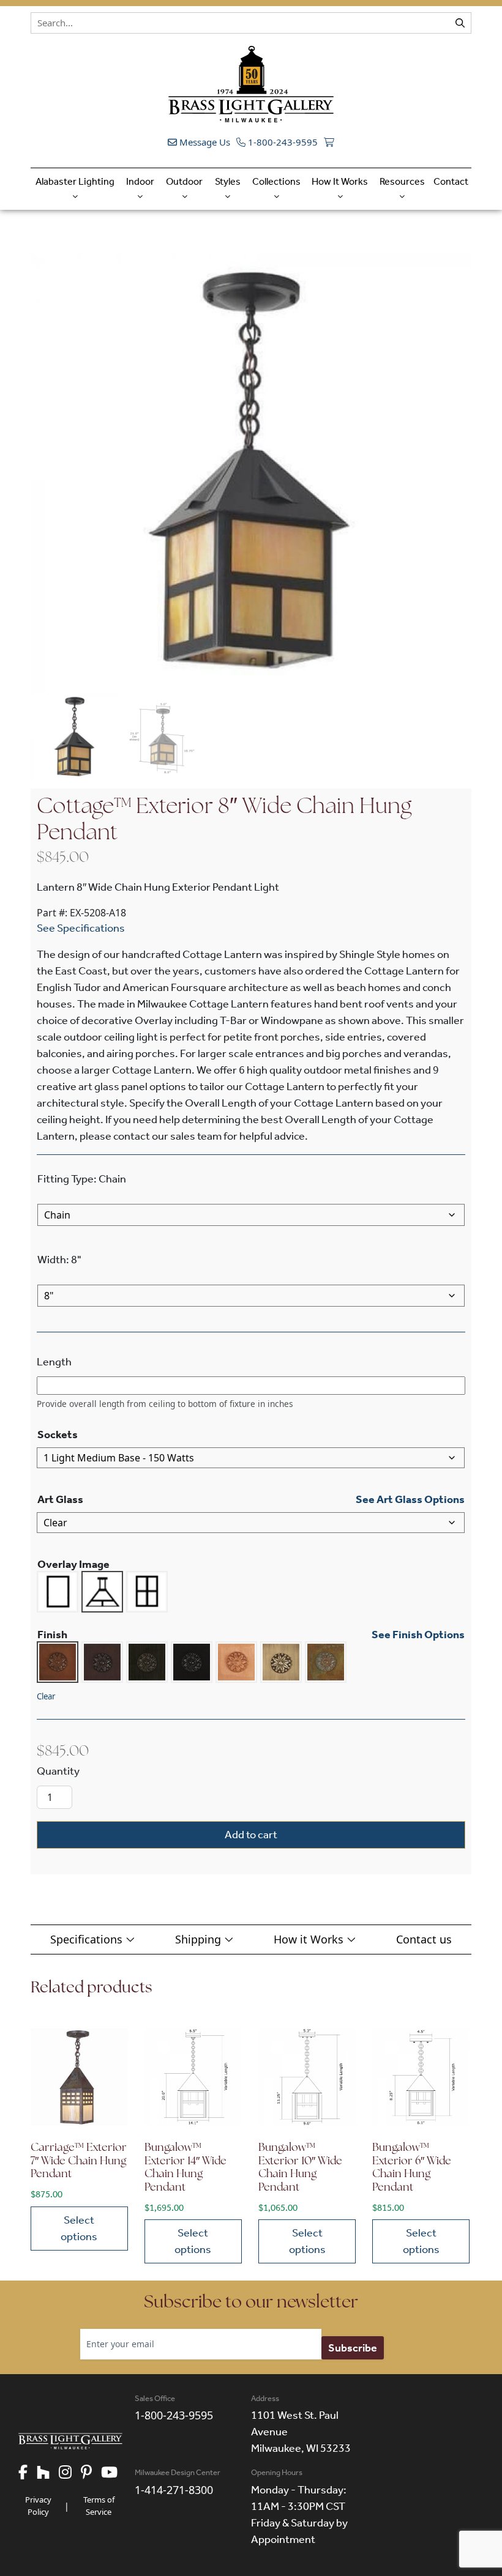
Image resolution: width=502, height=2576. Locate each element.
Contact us (424, 1939)
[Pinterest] (91, 2473)
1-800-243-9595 (282, 142)
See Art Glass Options (410, 1499)
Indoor (140, 181)
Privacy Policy (38, 2506)
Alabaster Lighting (75, 181)
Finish (52, 1635)
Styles (228, 181)
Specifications (88, 1939)
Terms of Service (99, 2506)
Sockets (58, 1435)
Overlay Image (73, 1564)
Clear (46, 1696)
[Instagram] (70, 2473)
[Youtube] (114, 2473)
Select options (79, 2228)
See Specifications (81, 928)
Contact (451, 181)
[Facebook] (28, 2473)
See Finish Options (418, 1635)
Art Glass (60, 1499)
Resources (402, 181)
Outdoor (184, 181)
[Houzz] (48, 2473)
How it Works (310, 1939)
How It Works (340, 181)
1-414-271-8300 (174, 2490)
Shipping (200, 1939)
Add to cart (251, 1835)
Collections (276, 181)
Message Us (204, 142)
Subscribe (353, 2348)
